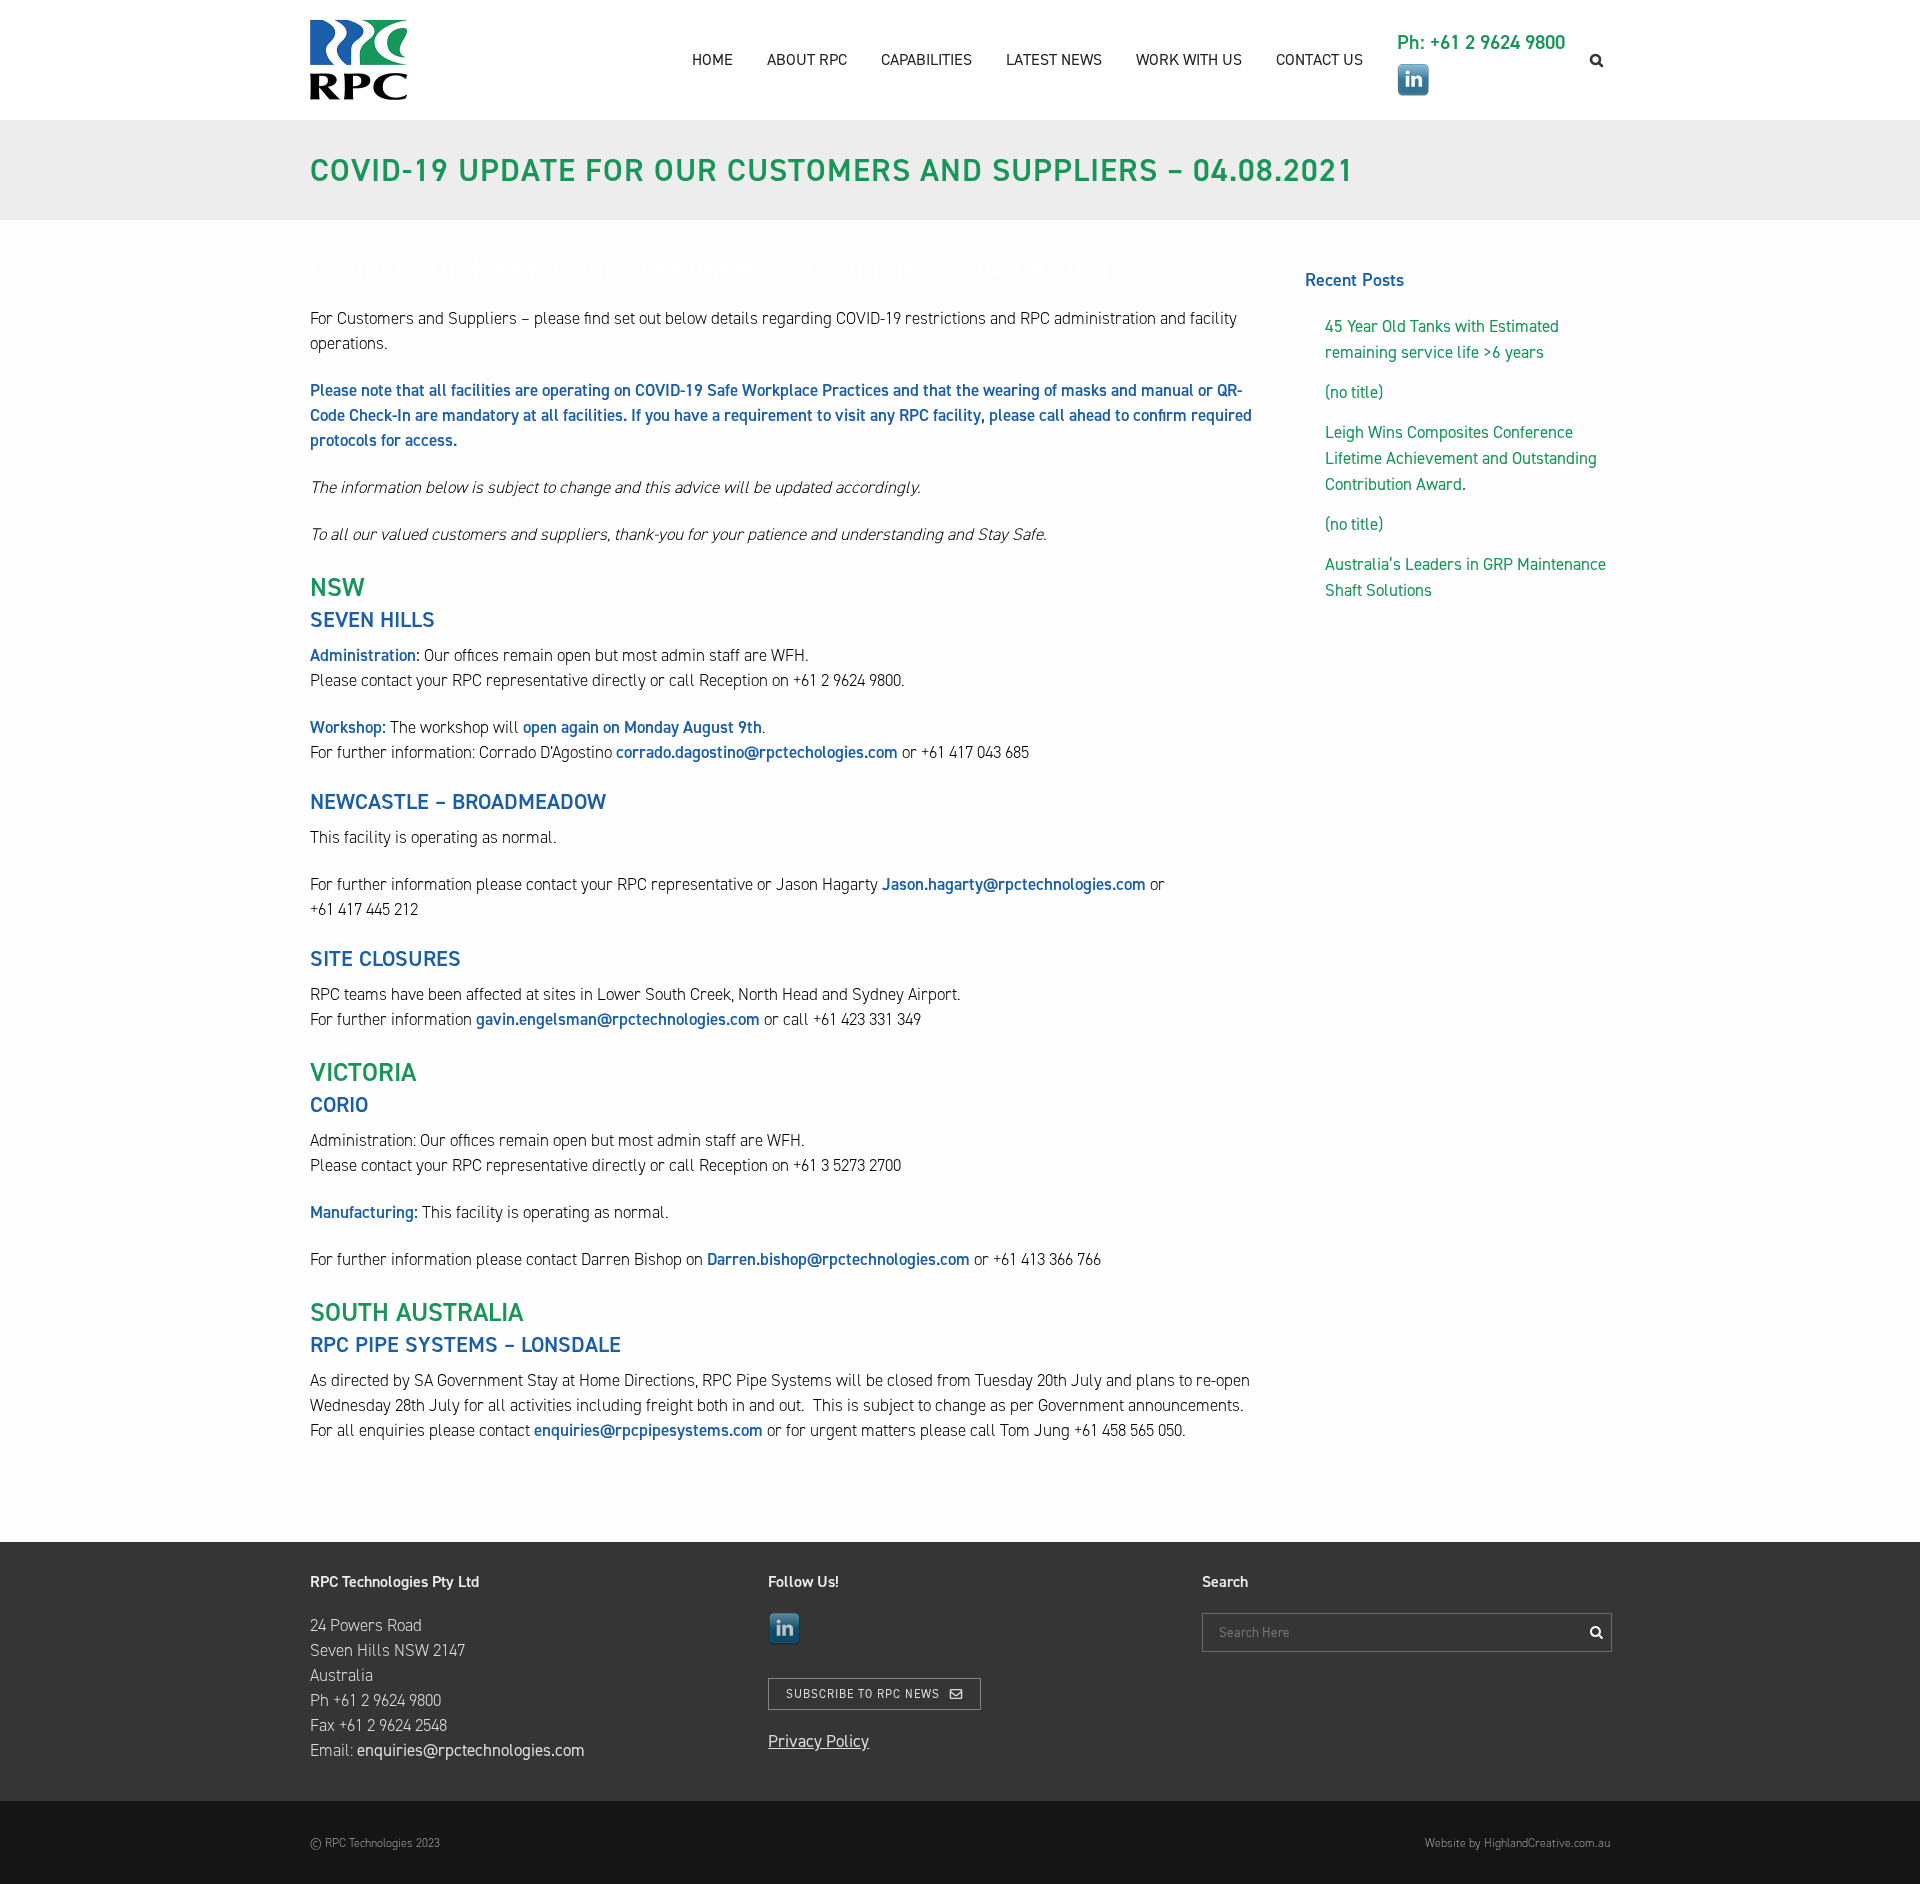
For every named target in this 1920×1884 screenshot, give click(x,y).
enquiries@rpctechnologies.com (471, 1750)
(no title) (1354, 392)
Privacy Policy (818, 1741)
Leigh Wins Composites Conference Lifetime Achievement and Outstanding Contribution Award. (1461, 458)
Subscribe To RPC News (863, 1694)
